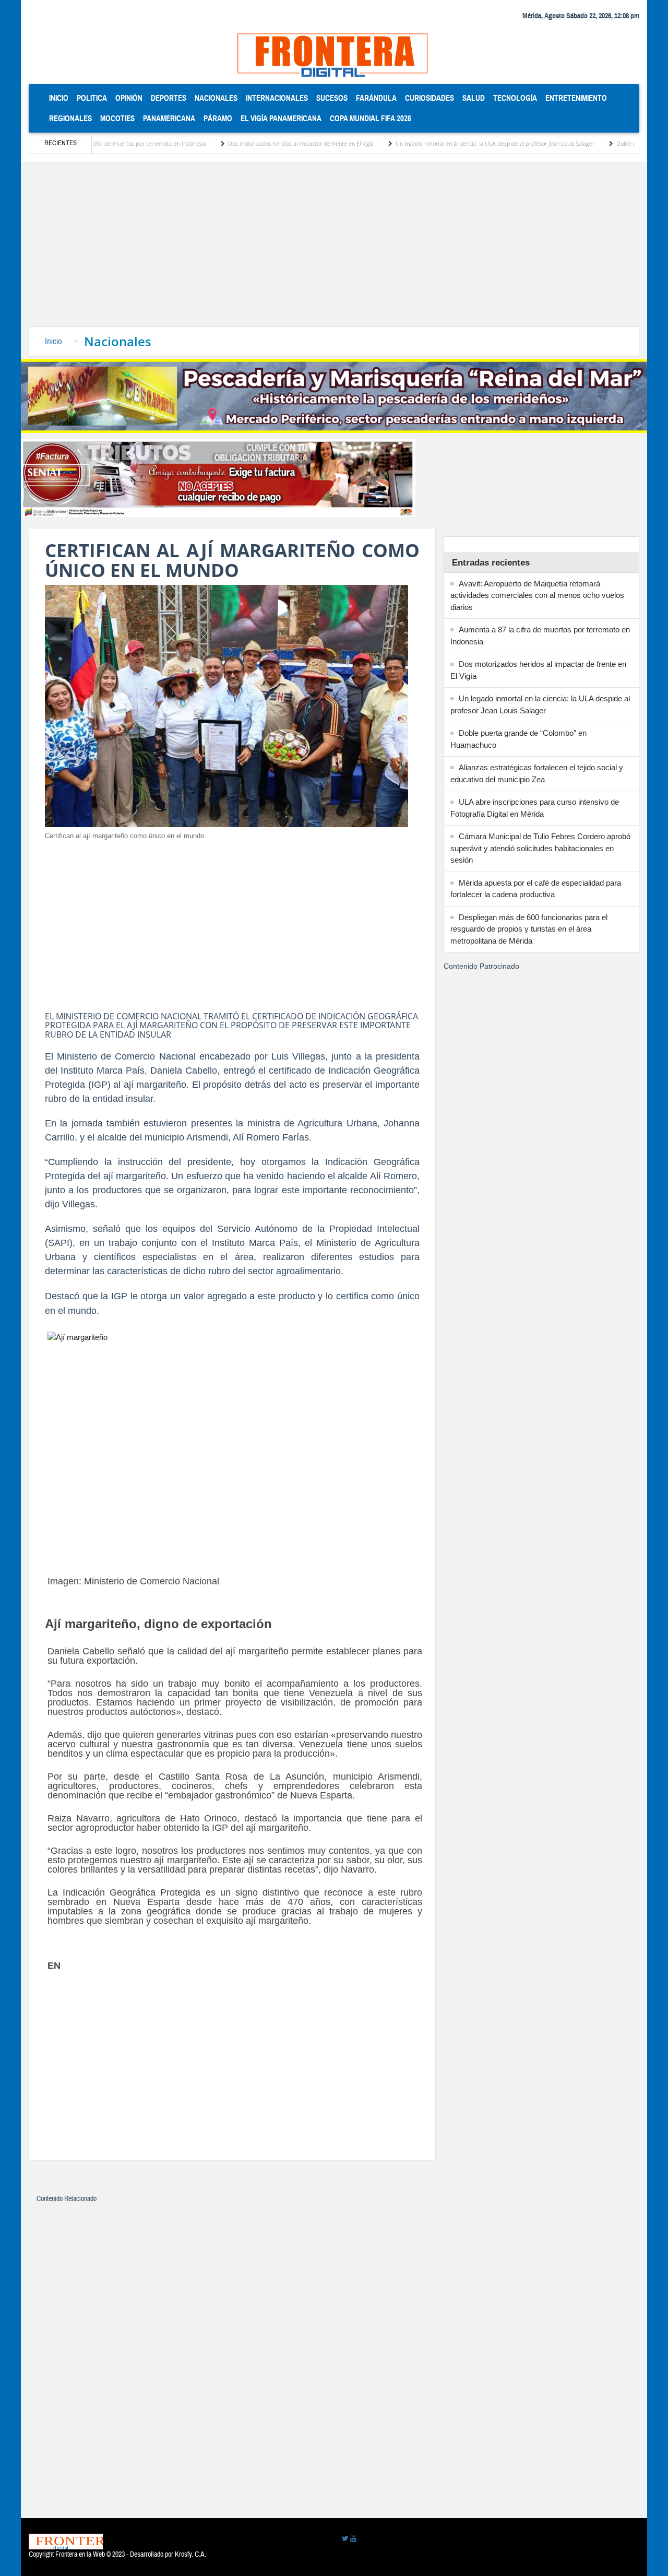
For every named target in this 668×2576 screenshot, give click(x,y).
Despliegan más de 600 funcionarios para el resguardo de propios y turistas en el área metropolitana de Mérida (529, 929)
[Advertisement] (334, 248)
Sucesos (332, 98)
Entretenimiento (576, 98)
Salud (474, 98)
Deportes (169, 98)
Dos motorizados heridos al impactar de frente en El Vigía (243, 143)
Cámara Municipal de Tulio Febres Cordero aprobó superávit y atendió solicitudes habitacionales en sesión (540, 848)
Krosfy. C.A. (190, 2555)
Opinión (129, 98)
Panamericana (169, 118)
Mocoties (117, 118)
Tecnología (515, 98)
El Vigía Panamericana (281, 118)
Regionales (70, 118)
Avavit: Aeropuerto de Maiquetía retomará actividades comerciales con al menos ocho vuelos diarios (537, 595)
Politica (92, 98)
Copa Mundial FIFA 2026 (371, 118)
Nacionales (216, 98)
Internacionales (277, 98)
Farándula (376, 98)
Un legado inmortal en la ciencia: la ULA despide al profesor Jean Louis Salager (438, 143)
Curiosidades (430, 98)
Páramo (218, 118)
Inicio (61, 98)
